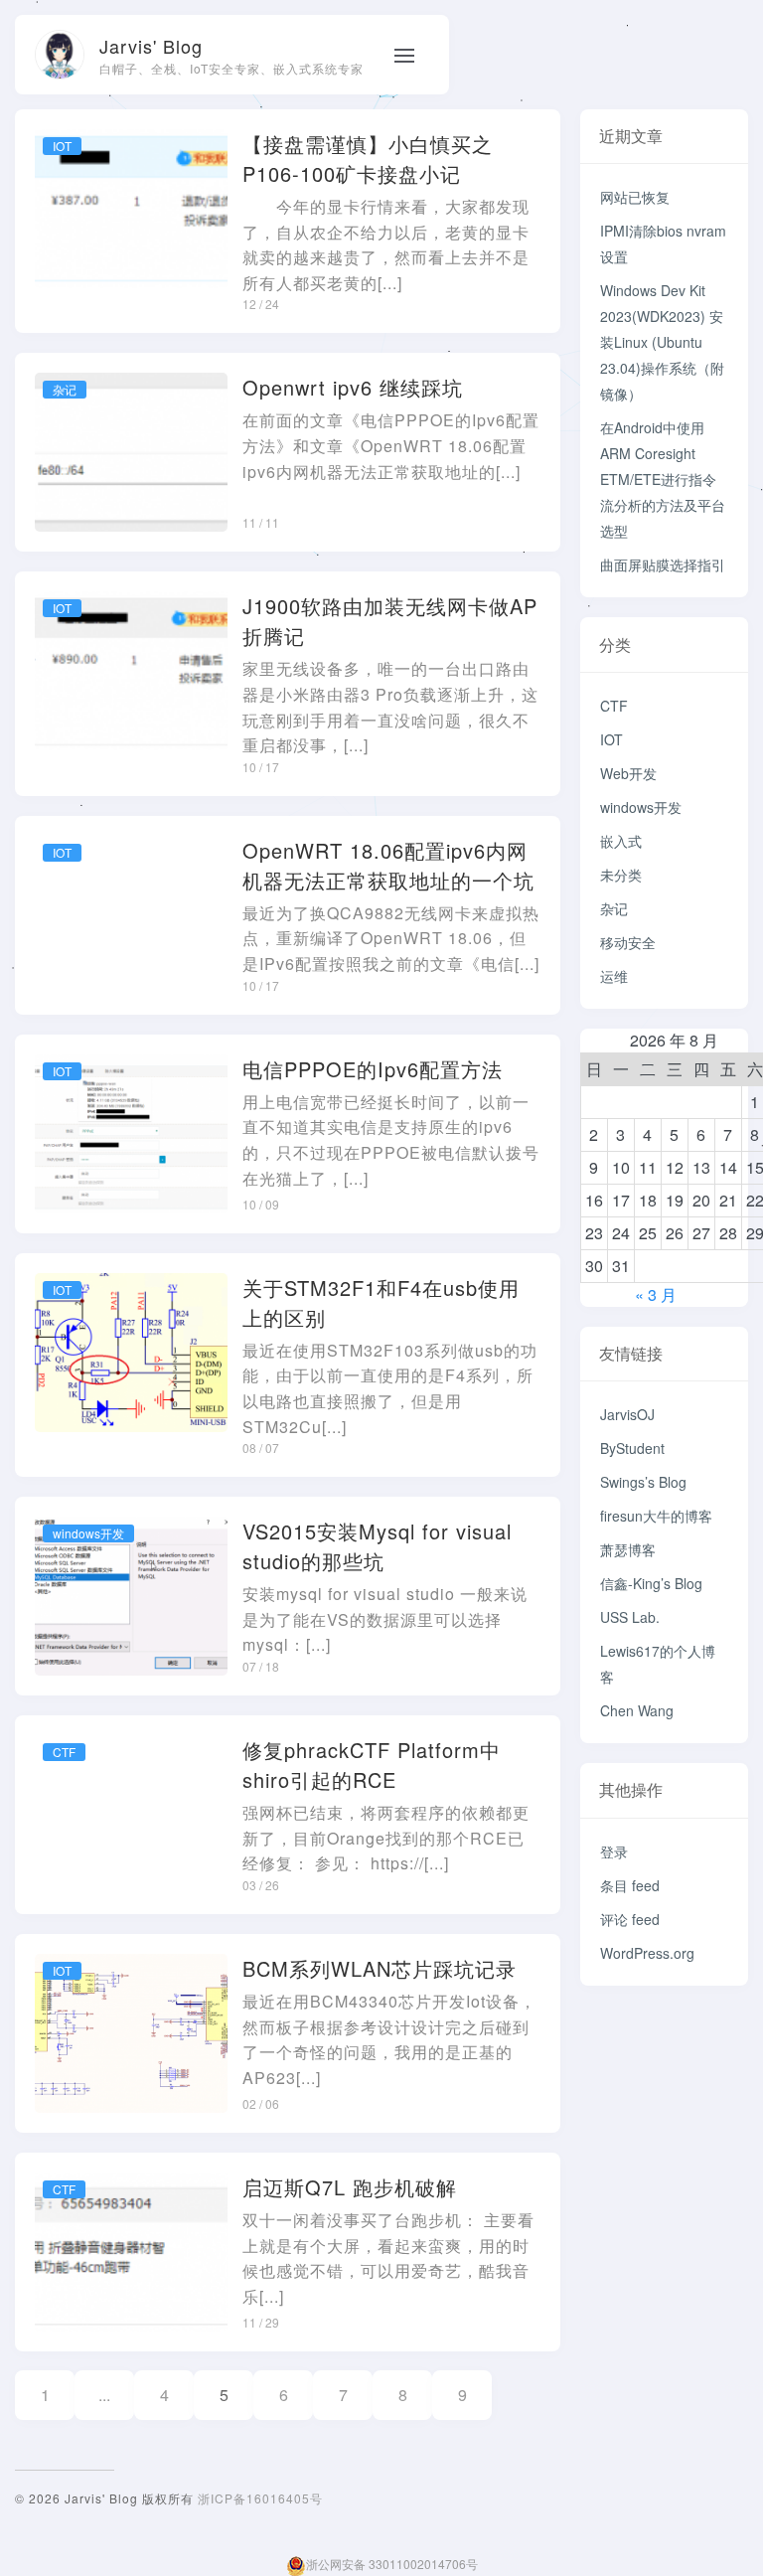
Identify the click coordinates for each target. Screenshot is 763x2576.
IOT (611, 739)
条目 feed (630, 1885)
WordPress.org (647, 1953)
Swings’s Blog (643, 1482)
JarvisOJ (627, 1414)
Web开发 (628, 773)
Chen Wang (637, 1710)
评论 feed (630, 1919)
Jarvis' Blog (151, 46)
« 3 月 (656, 1294)
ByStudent (632, 1448)
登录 (614, 1851)
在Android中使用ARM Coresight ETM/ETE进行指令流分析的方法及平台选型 (663, 479)
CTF (614, 706)
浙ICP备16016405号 (260, 2498)
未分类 (621, 875)
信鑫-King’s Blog (651, 1583)
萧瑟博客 (628, 1549)
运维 (614, 976)
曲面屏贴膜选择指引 (663, 564)
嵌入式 (621, 841)
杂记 (614, 908)
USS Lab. (630, 1617)
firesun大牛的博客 (656, 1516)
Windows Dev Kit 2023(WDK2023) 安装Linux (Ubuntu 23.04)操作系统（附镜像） (662, 342)
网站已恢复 (635, 197)
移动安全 (628, 942)
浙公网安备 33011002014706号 (392, 2564)
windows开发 (641, 807)
